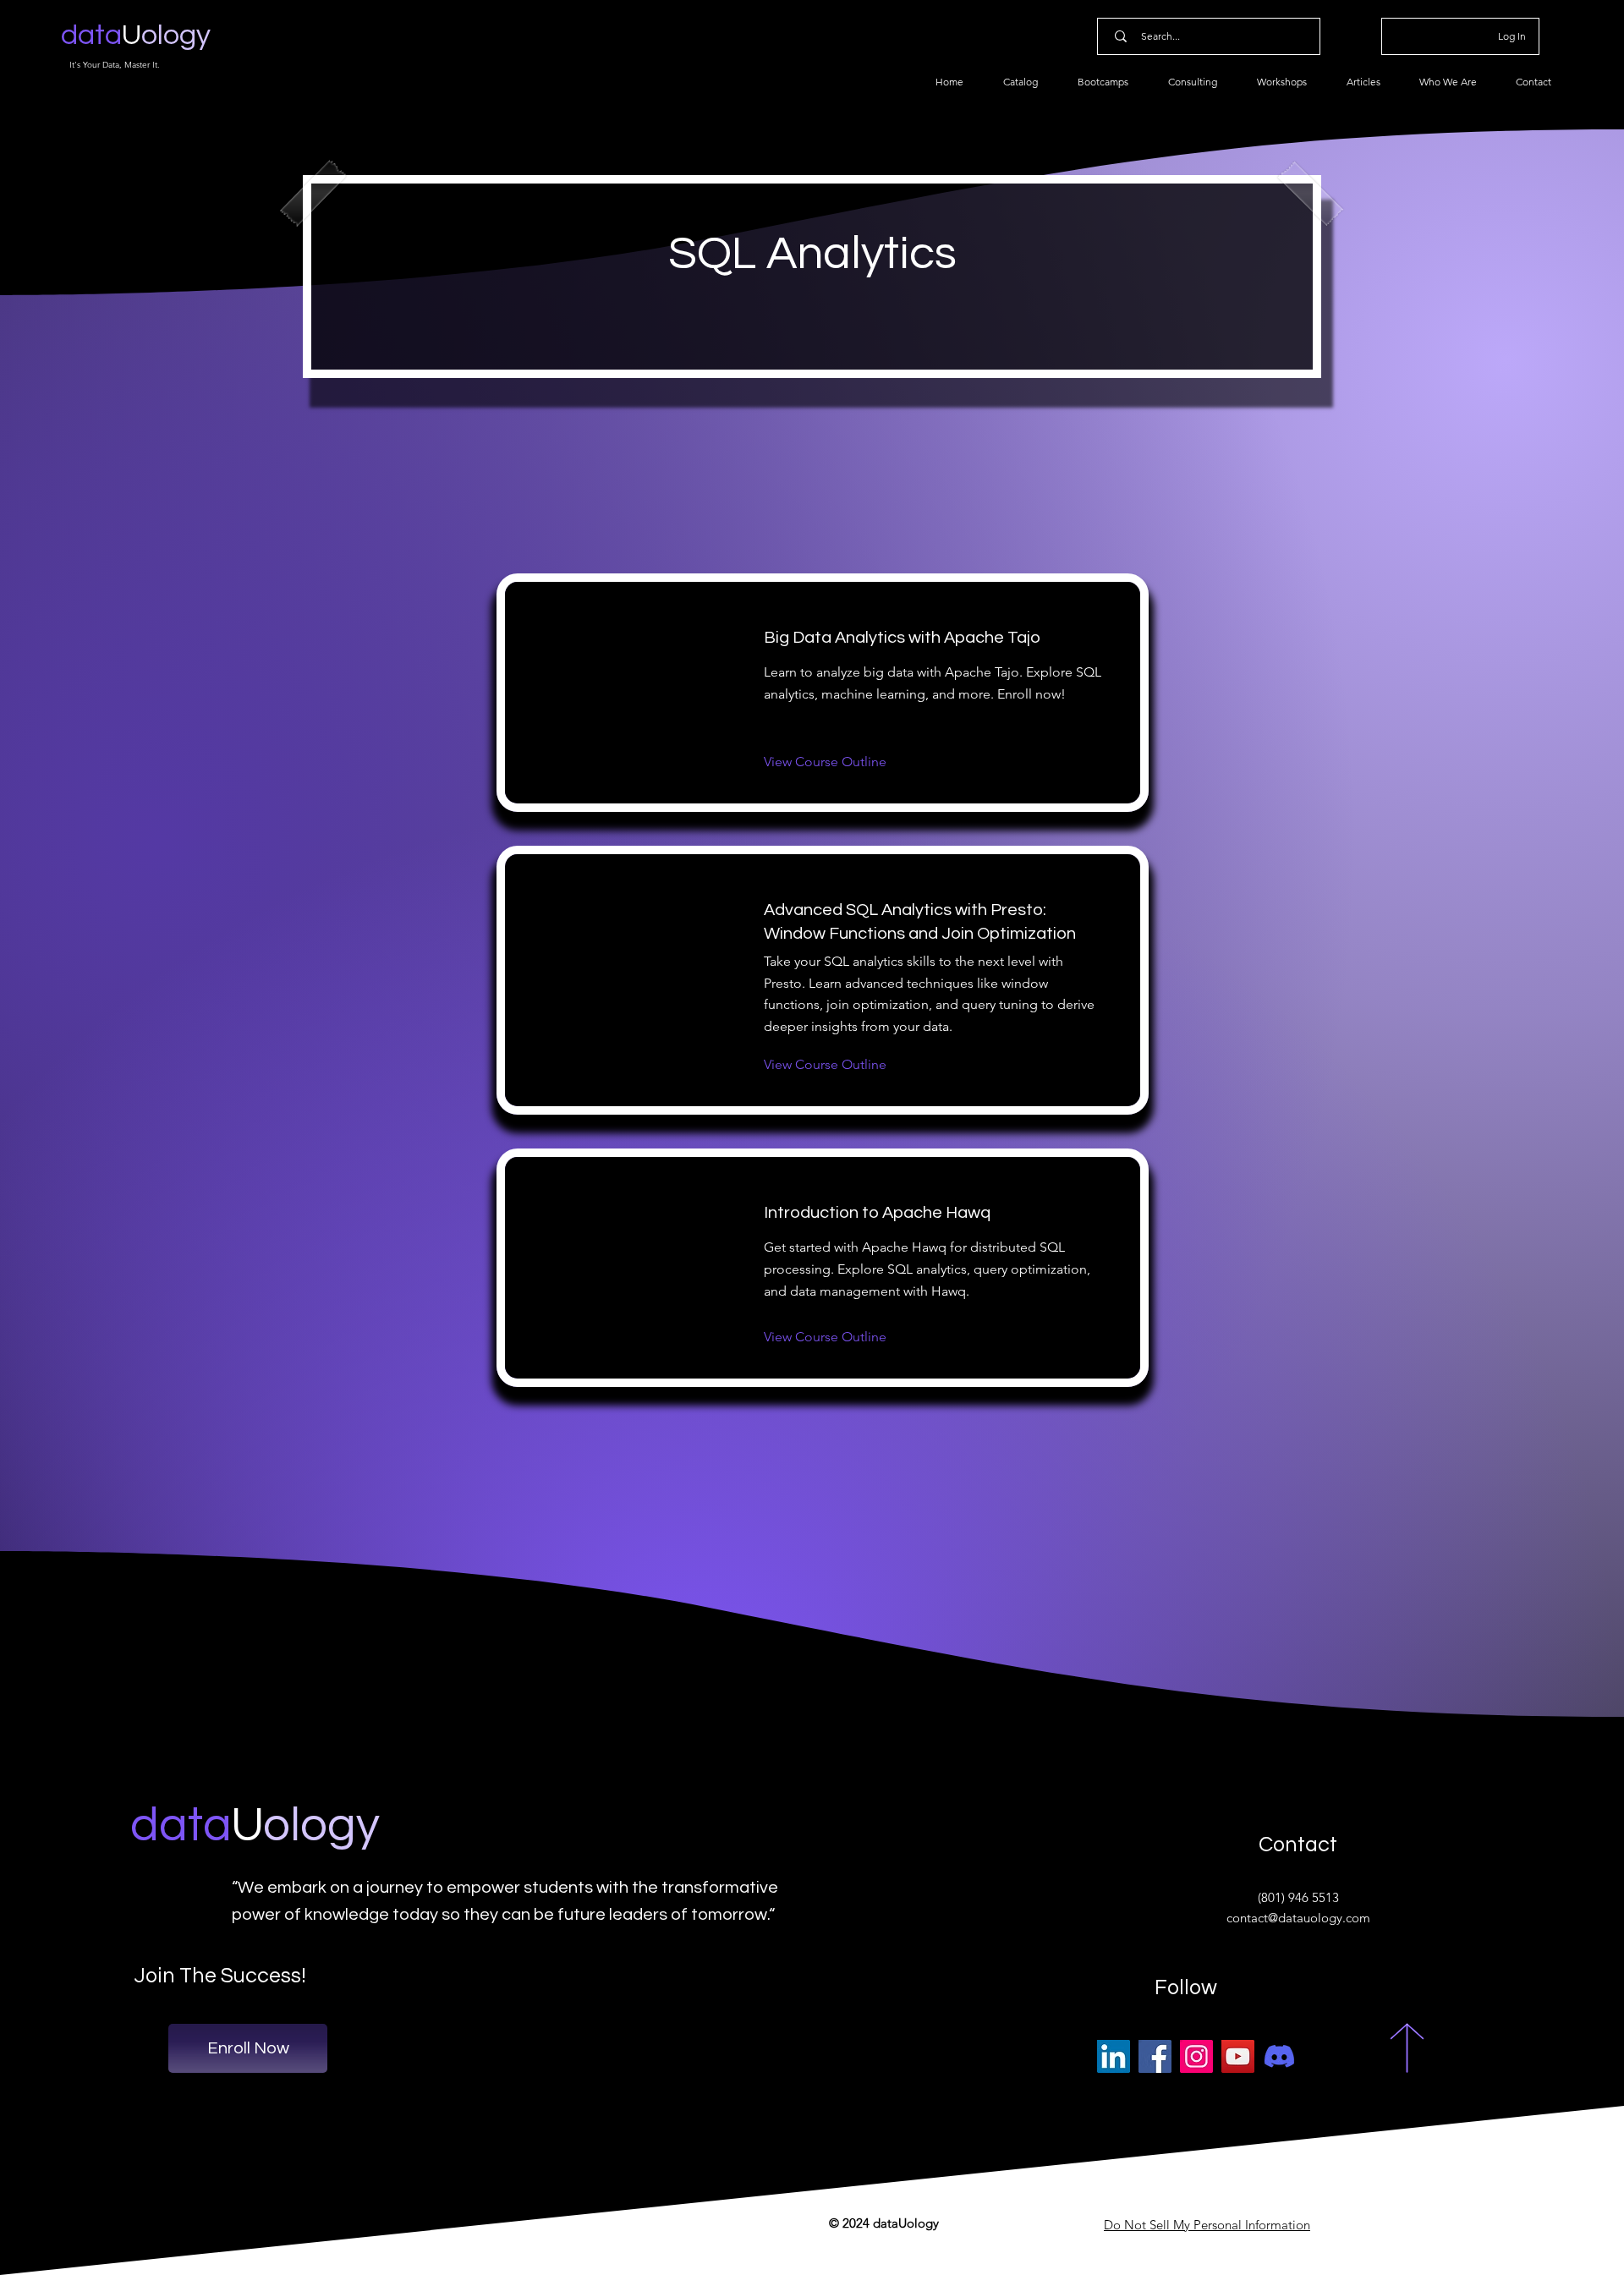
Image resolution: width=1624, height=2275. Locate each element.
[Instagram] (1196, 2056)
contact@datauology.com (1298, 1918)
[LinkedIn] (1114, 2056)
